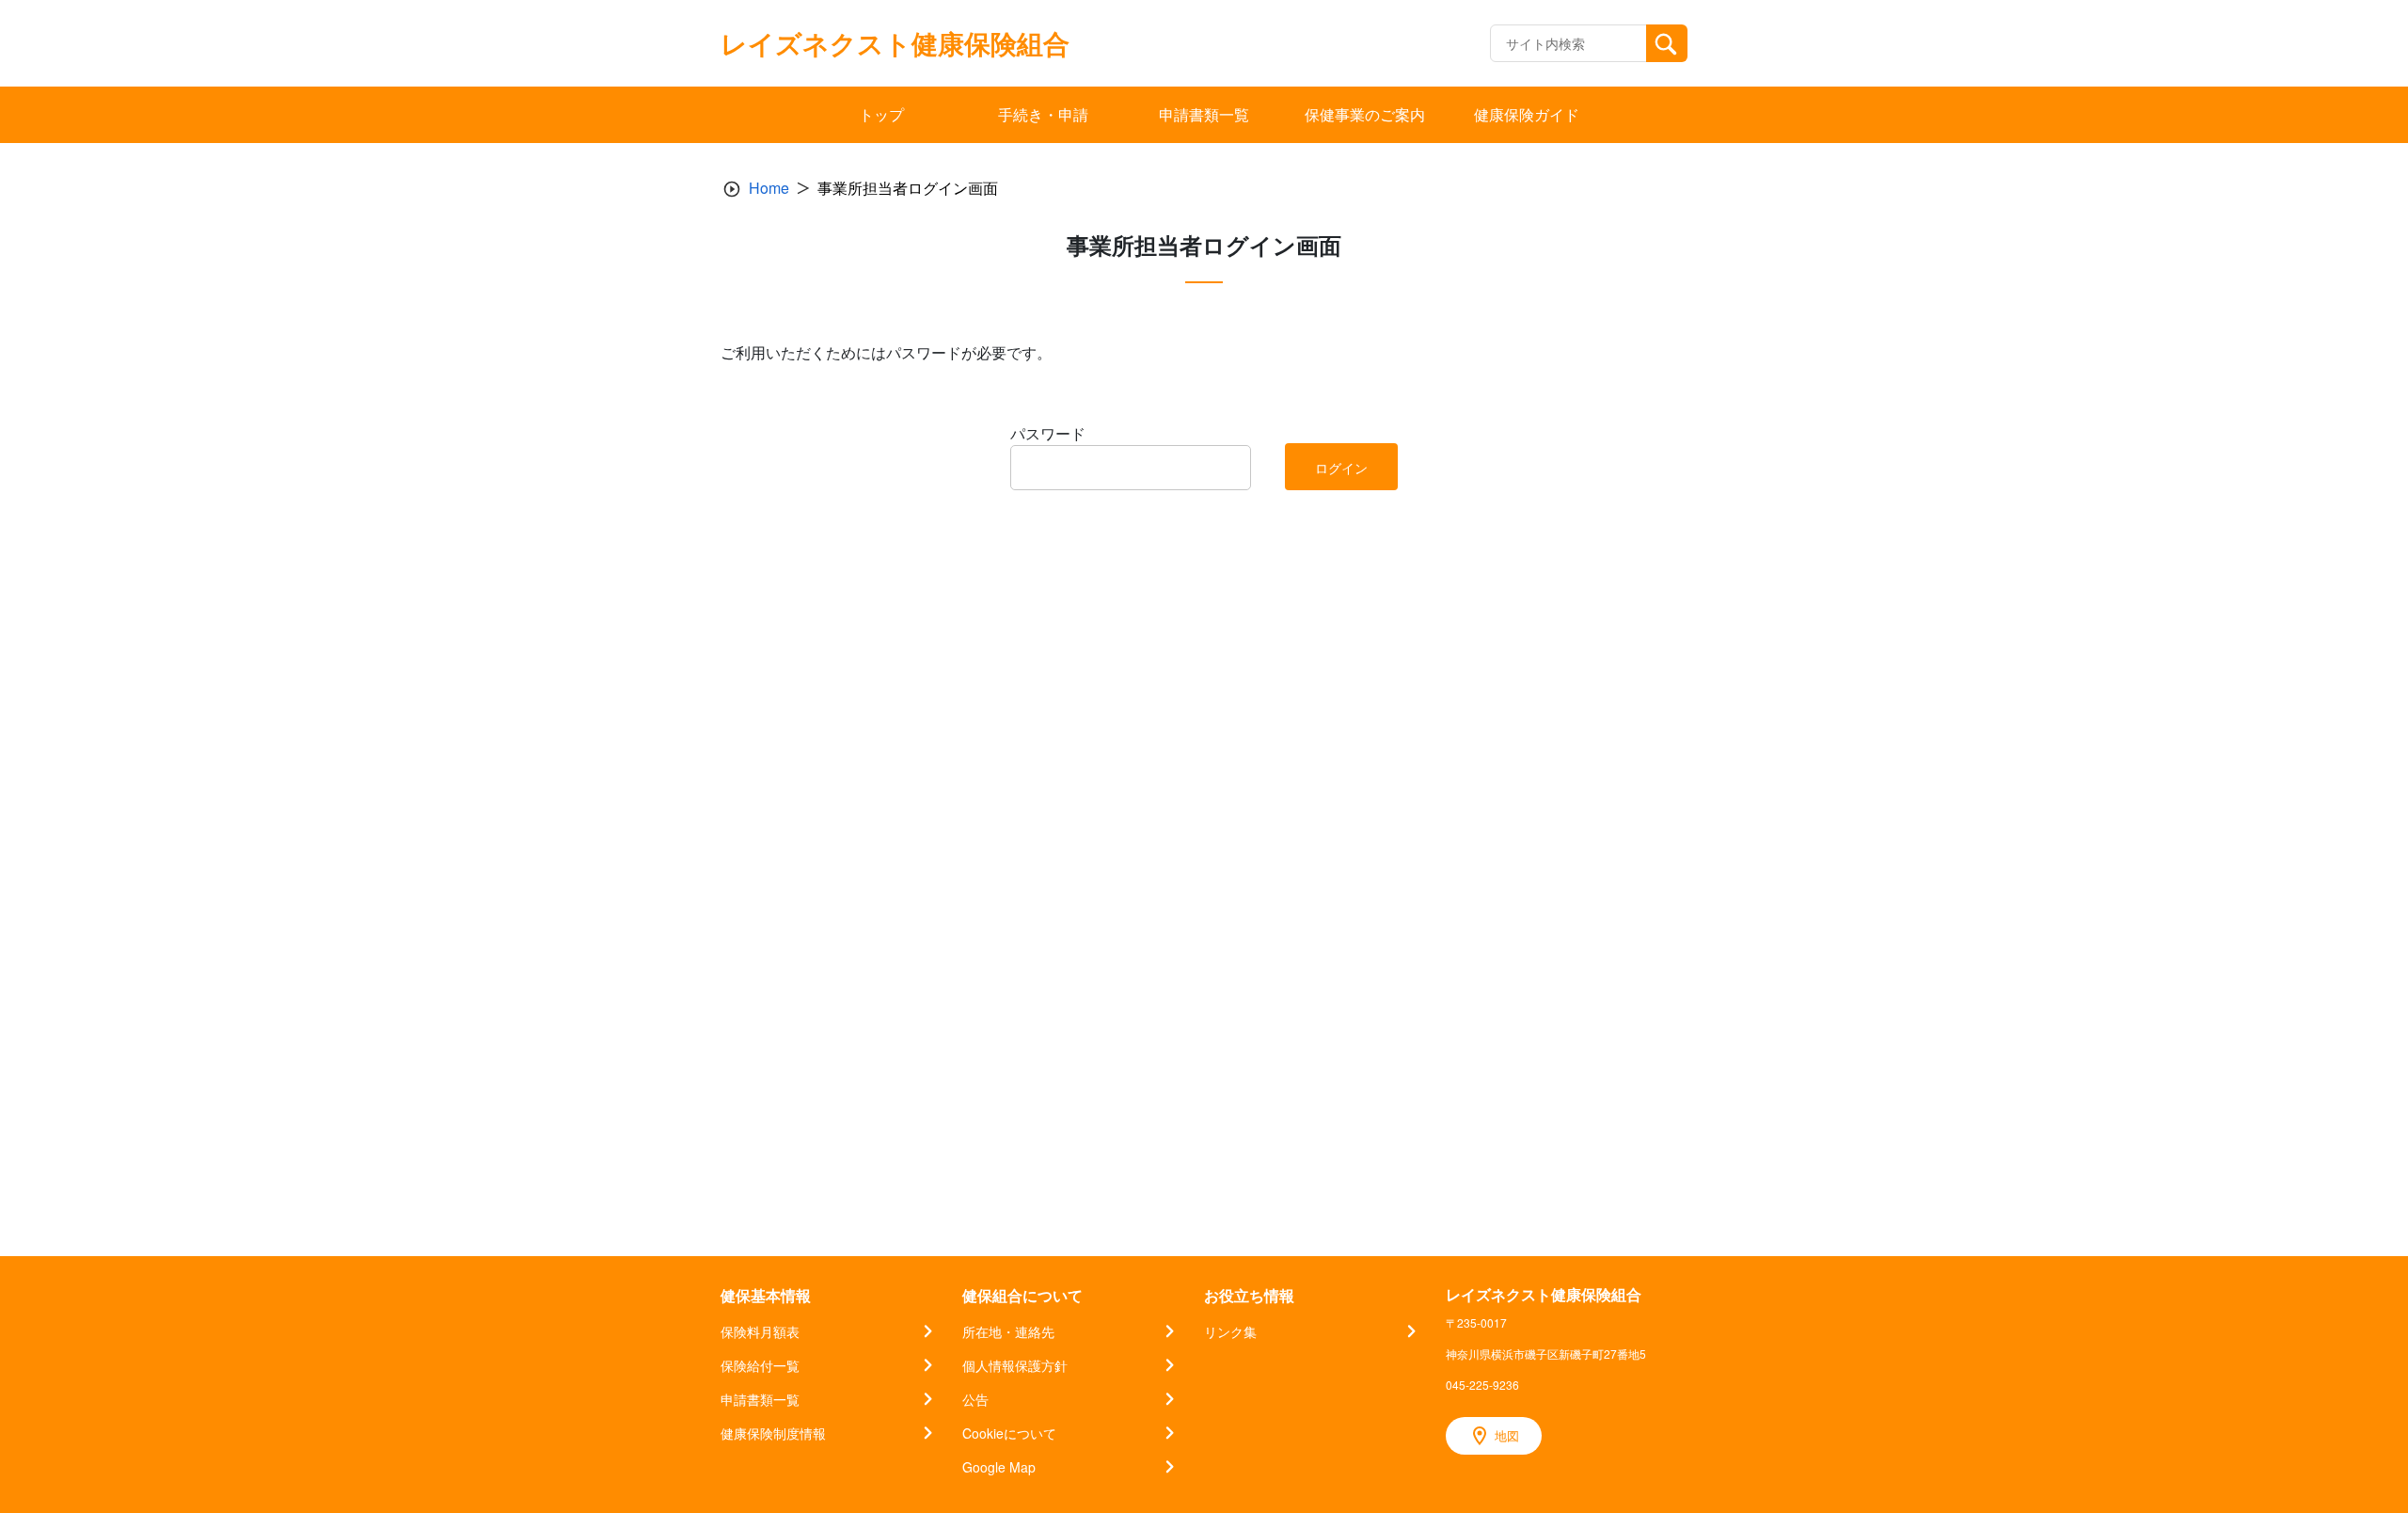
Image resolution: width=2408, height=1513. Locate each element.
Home (769, 188)
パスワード (1048, 433)
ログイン (1341, 468)
